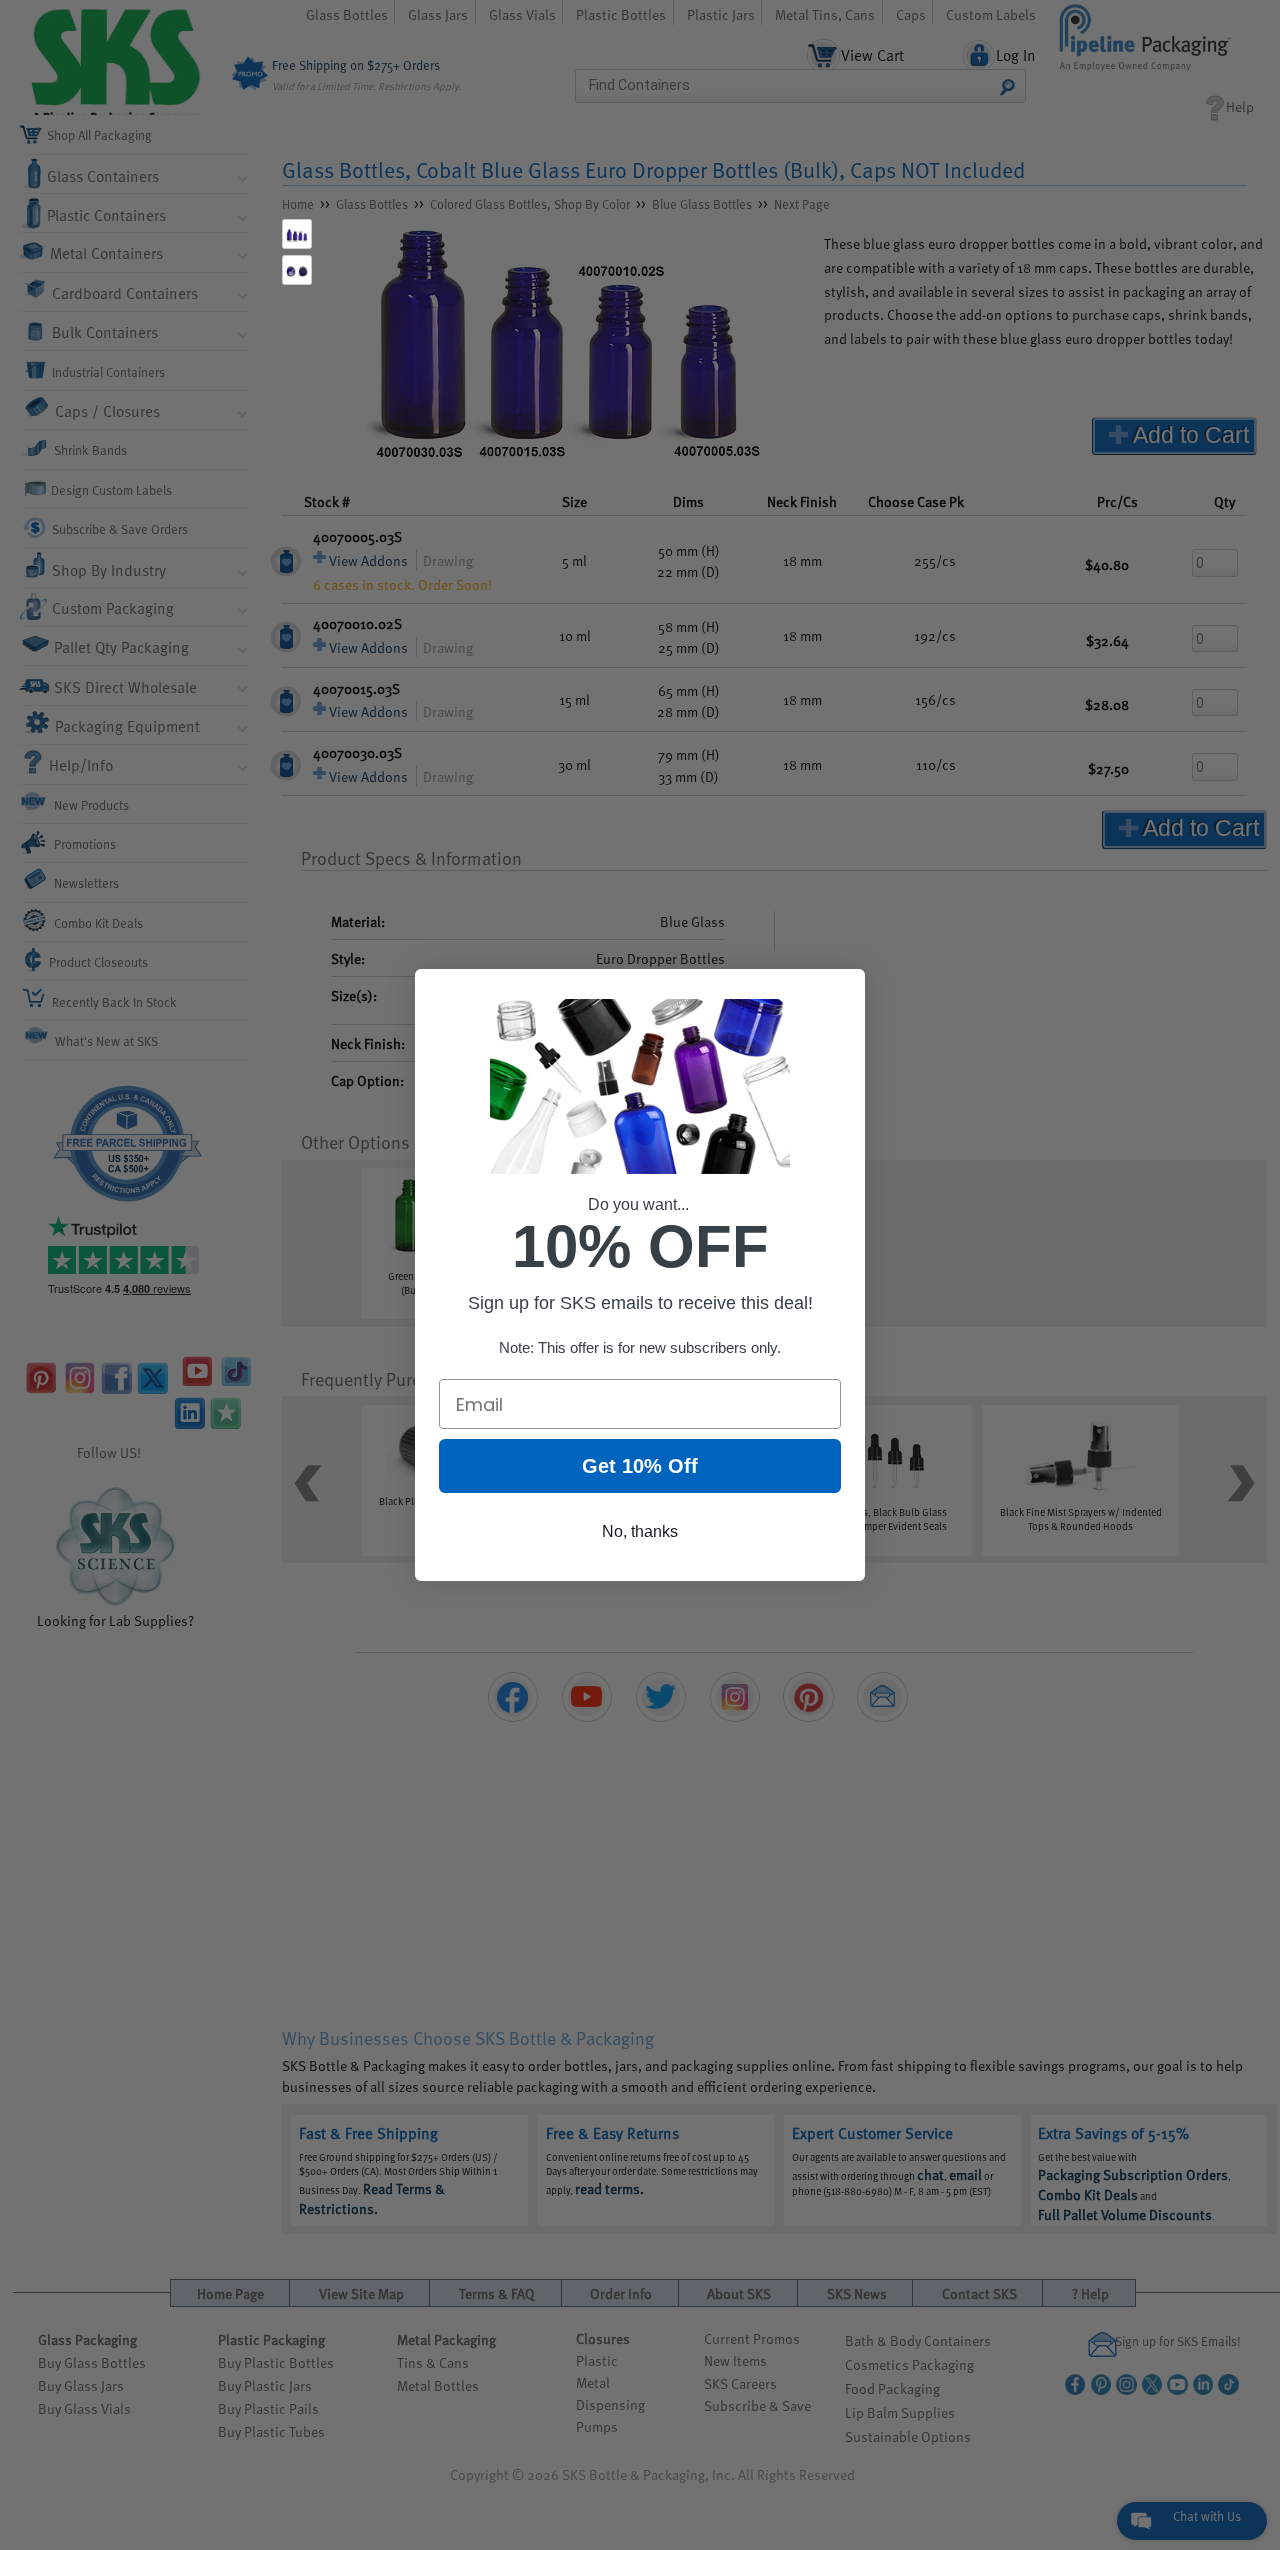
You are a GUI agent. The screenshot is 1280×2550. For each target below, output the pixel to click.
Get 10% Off (640, 1466)
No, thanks (640, 1531)
